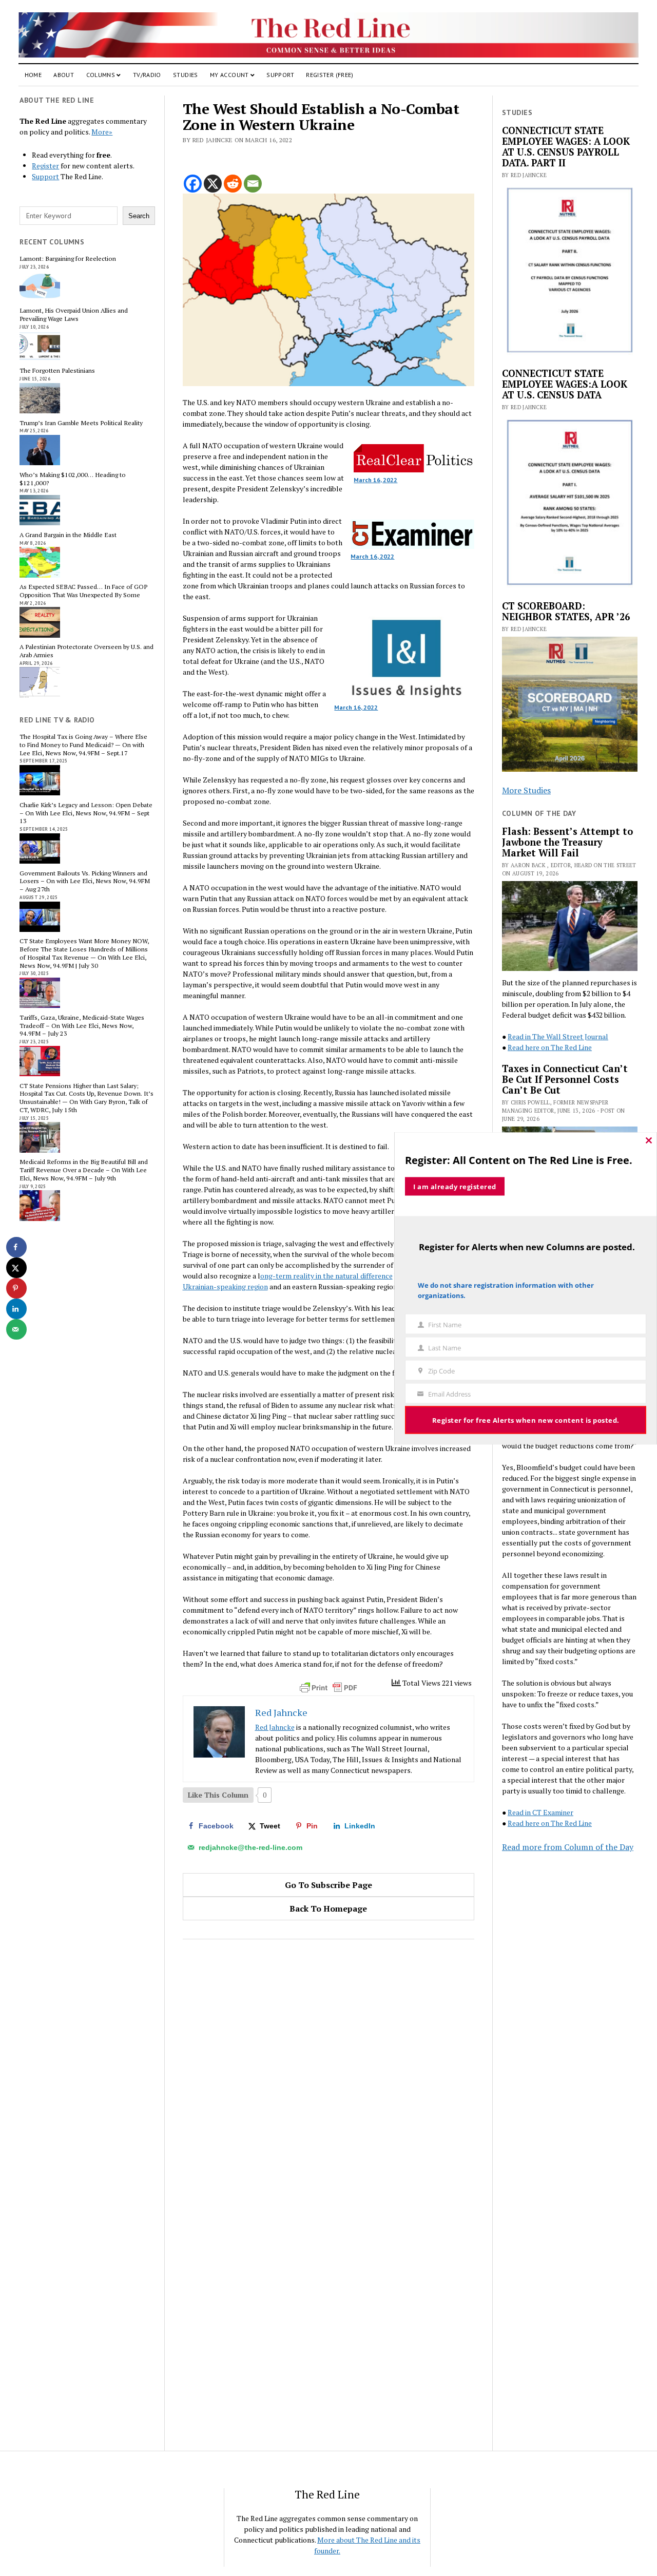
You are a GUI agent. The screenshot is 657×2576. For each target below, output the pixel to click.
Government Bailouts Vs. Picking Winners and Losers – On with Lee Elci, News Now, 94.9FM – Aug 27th (85, 881)
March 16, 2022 (375, 480)
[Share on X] (16, 1268)
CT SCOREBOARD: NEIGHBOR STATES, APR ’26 (566, 612)
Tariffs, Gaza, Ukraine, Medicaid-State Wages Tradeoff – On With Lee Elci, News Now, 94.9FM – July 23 (82, 1026)
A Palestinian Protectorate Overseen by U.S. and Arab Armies (86, 651)
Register (45, 166)
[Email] (253, 184)
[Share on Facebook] (16, 1247)
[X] (213, 184)
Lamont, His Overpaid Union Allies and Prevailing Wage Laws (74, 315)
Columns (101, 75)
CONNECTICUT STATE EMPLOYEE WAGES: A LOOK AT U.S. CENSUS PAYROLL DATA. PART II (566, 147)
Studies (186, 75)
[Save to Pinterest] (16, 1288)
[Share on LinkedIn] (16, 1309)
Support (280, 75)
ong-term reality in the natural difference (326, 1276)
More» (102, 132)
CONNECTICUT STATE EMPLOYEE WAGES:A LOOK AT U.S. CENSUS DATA (565, 384)
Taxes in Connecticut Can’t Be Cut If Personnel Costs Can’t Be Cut (565, 1080)
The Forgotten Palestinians (57, 371)
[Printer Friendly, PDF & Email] (328, 1688)
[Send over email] (16, 1329)
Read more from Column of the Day (568, 1847)
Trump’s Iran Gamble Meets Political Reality (81, 423)
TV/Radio (147, 75)
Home (33, 75)
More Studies (526, 790)
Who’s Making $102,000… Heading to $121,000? (73, 479)
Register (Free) (330, 75)
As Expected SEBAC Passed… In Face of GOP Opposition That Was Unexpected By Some (83, 591)
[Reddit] (233, 184)
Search (139, 216)
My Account (229, 75)
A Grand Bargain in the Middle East (68, 535)
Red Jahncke (275, 1727)
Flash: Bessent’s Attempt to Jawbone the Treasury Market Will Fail (567, 842)
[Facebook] (193, 184)
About (64, 75)
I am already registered (455, 1186)
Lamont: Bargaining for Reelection (68, 259)
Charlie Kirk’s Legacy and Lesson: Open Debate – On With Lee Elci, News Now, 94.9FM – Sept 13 (86, 813)
